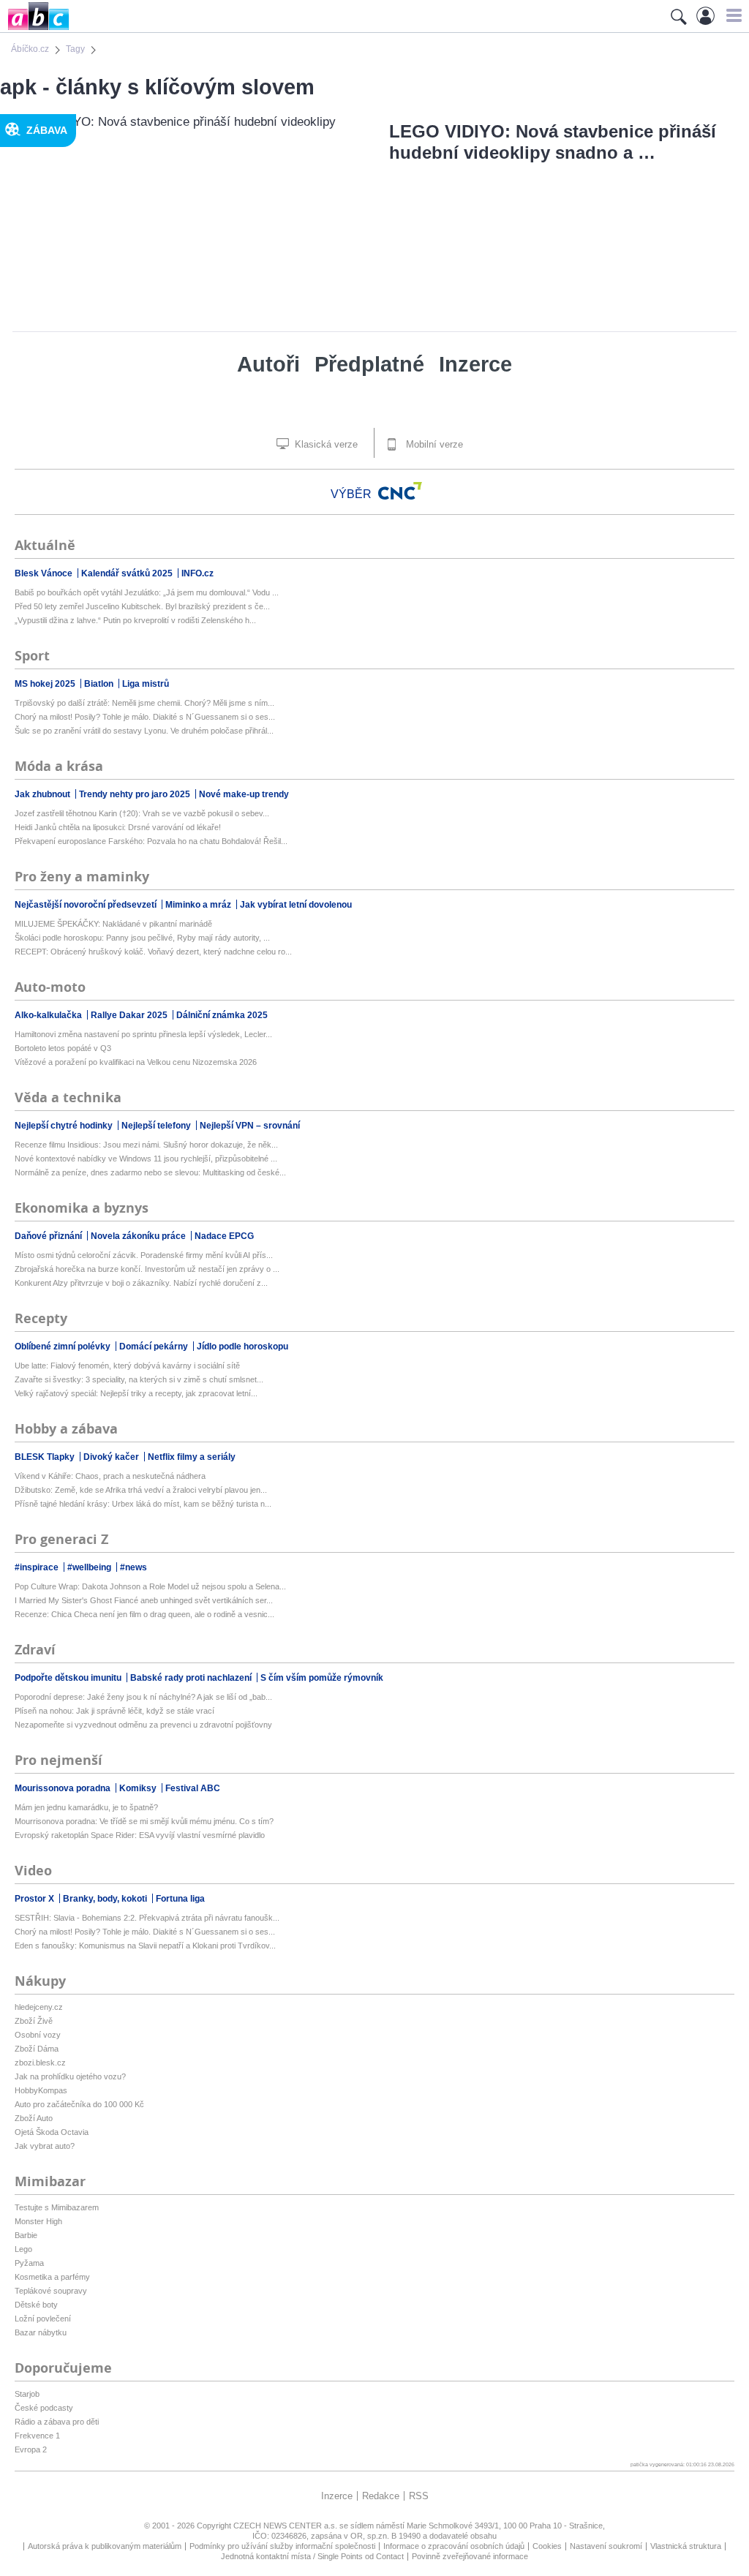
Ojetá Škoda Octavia (52, 2132)
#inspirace (38, 1567)
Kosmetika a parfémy (52, 2277)
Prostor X (35, 1899)
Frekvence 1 (37, 2436)
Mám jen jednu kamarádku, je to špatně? (86, 1807)
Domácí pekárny (155, 1347)
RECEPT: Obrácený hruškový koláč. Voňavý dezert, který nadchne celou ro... (153, 952)
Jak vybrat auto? (45, 2146)
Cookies (547, 2546)
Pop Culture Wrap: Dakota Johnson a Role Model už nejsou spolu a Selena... (150, 1586)
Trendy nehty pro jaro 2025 (136, 794)
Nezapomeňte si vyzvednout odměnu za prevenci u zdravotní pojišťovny (143, 1725)
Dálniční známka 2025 (222, 1015)
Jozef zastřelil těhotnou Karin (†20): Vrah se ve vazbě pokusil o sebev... (142, 813)
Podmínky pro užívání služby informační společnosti (282, 2546)
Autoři (268, 364)
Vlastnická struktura (686, 2546)
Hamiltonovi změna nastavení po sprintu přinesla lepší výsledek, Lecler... (143, 1034)
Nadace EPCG (224, 1236)
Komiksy (139, 1788)
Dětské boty (36, 2305)
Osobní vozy (38, 2035)
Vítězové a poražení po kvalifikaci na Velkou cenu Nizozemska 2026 (136, 1062)
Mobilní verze (433, 444)
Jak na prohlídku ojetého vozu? (70, 2076)
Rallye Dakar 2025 (130, 1015)
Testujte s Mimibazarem (57, 2207)
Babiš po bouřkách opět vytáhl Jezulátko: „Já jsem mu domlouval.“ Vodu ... (147, 592)
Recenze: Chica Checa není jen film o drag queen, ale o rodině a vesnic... (144, 1614)
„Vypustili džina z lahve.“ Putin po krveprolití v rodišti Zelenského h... (135, 620)
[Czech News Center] (400, 491)
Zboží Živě (34, 2021)
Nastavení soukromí (606, 2546)
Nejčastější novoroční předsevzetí (87, 905)
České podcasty (44, 2408)
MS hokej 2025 (46, 684)
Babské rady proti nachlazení (192, 1678)
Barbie (26, 2235)
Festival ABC (193, 1788)
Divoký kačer (112, 1457)
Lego (23, 2249)
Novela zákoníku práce (139, 1236)
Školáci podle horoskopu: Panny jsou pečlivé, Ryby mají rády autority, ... (142, 938)
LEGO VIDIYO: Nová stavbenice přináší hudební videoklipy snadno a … (553, 142)
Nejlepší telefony (157, 1126)
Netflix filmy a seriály (192, 1457)
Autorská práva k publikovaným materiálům (105, 2546)
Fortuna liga (180, 1899)
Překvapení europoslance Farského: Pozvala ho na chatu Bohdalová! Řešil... (151, 841)
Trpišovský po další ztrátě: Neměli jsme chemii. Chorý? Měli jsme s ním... (144, 703)
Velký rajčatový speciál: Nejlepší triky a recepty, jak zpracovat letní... (136, 1393)
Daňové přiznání (49, 1236)
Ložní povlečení (43, 2319)
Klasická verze (325, 444)
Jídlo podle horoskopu (242, 1347)
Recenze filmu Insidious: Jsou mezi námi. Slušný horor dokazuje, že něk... (146, 1145)
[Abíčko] (35, 29)
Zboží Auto (34, 2118)
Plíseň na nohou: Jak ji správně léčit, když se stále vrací (114, 1711)
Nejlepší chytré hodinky (65, 1126)
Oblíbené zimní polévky (64, 1347)
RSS (419, 2496)
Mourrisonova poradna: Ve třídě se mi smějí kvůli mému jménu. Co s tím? (144, 1821)
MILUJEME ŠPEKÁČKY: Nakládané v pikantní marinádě (113, 924)
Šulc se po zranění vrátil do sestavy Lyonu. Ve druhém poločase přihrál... (144, 731)
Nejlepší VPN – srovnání (250, 1126)
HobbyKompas (41, 2090)
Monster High (38, 2221)
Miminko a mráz (199, 905)
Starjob (27, 2394)
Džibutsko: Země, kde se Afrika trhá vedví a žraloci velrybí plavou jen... (141, 1490)
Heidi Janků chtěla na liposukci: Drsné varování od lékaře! (118, 827)
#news (133, 1567)
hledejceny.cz (39, 2007)
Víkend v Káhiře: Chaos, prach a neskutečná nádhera (110, 1476)
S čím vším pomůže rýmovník (322, 1678)
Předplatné (369, 364)
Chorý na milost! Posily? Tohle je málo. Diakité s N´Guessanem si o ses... (145, 717)
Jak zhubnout (44, 794)
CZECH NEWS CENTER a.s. (286, 2526)
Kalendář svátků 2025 (128, 573)
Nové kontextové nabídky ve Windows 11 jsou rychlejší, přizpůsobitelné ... (146, 1159)
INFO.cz (197, 573)
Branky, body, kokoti (106, 1899)
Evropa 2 (31, 2449)
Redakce (381, 2496)
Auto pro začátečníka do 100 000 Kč (79, 2104)
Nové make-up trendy (244, 794)
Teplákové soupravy (51, 2291)
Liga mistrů (146, 684)
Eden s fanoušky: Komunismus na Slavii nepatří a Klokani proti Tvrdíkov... (145, 1946)
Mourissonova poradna (64, 1788)
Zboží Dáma (37, 2049)
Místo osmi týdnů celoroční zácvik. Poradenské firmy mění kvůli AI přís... (144, 1255)
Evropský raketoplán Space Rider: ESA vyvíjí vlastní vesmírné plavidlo (140, 1835)
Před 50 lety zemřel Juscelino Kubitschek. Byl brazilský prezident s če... (142, 606)
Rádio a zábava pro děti (57, 2422)
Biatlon (100, 684)
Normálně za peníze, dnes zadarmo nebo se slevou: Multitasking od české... (150, 1172)
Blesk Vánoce (45, 573)
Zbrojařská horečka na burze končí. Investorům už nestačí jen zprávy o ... (147, 1269)
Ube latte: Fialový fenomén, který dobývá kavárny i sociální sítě (127, 1366)
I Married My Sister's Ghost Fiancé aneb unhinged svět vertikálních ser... (144, 1600)
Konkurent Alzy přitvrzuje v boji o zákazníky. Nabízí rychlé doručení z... (141, 1283)
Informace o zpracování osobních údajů (454, 2546)
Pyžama (29, 2263)
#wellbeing (90, 1567)
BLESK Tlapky (46, 1457)
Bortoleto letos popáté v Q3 (63, 1048)
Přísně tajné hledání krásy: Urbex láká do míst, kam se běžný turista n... (143, 1504)
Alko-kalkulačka (49, 1015)
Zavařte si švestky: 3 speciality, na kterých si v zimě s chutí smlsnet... (139, 1379)
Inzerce (475, 364)
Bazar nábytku (41, 2332)
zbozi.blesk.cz (40, 2063)
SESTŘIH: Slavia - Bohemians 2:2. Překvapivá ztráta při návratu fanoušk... (147, 1918)
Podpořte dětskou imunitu (69, 1678)
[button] (732, 15)
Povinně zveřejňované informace (470, 2556)
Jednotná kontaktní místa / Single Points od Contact (312, 2556)
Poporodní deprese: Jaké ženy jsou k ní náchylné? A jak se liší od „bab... (143, 1697)
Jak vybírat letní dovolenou (296, 905)
